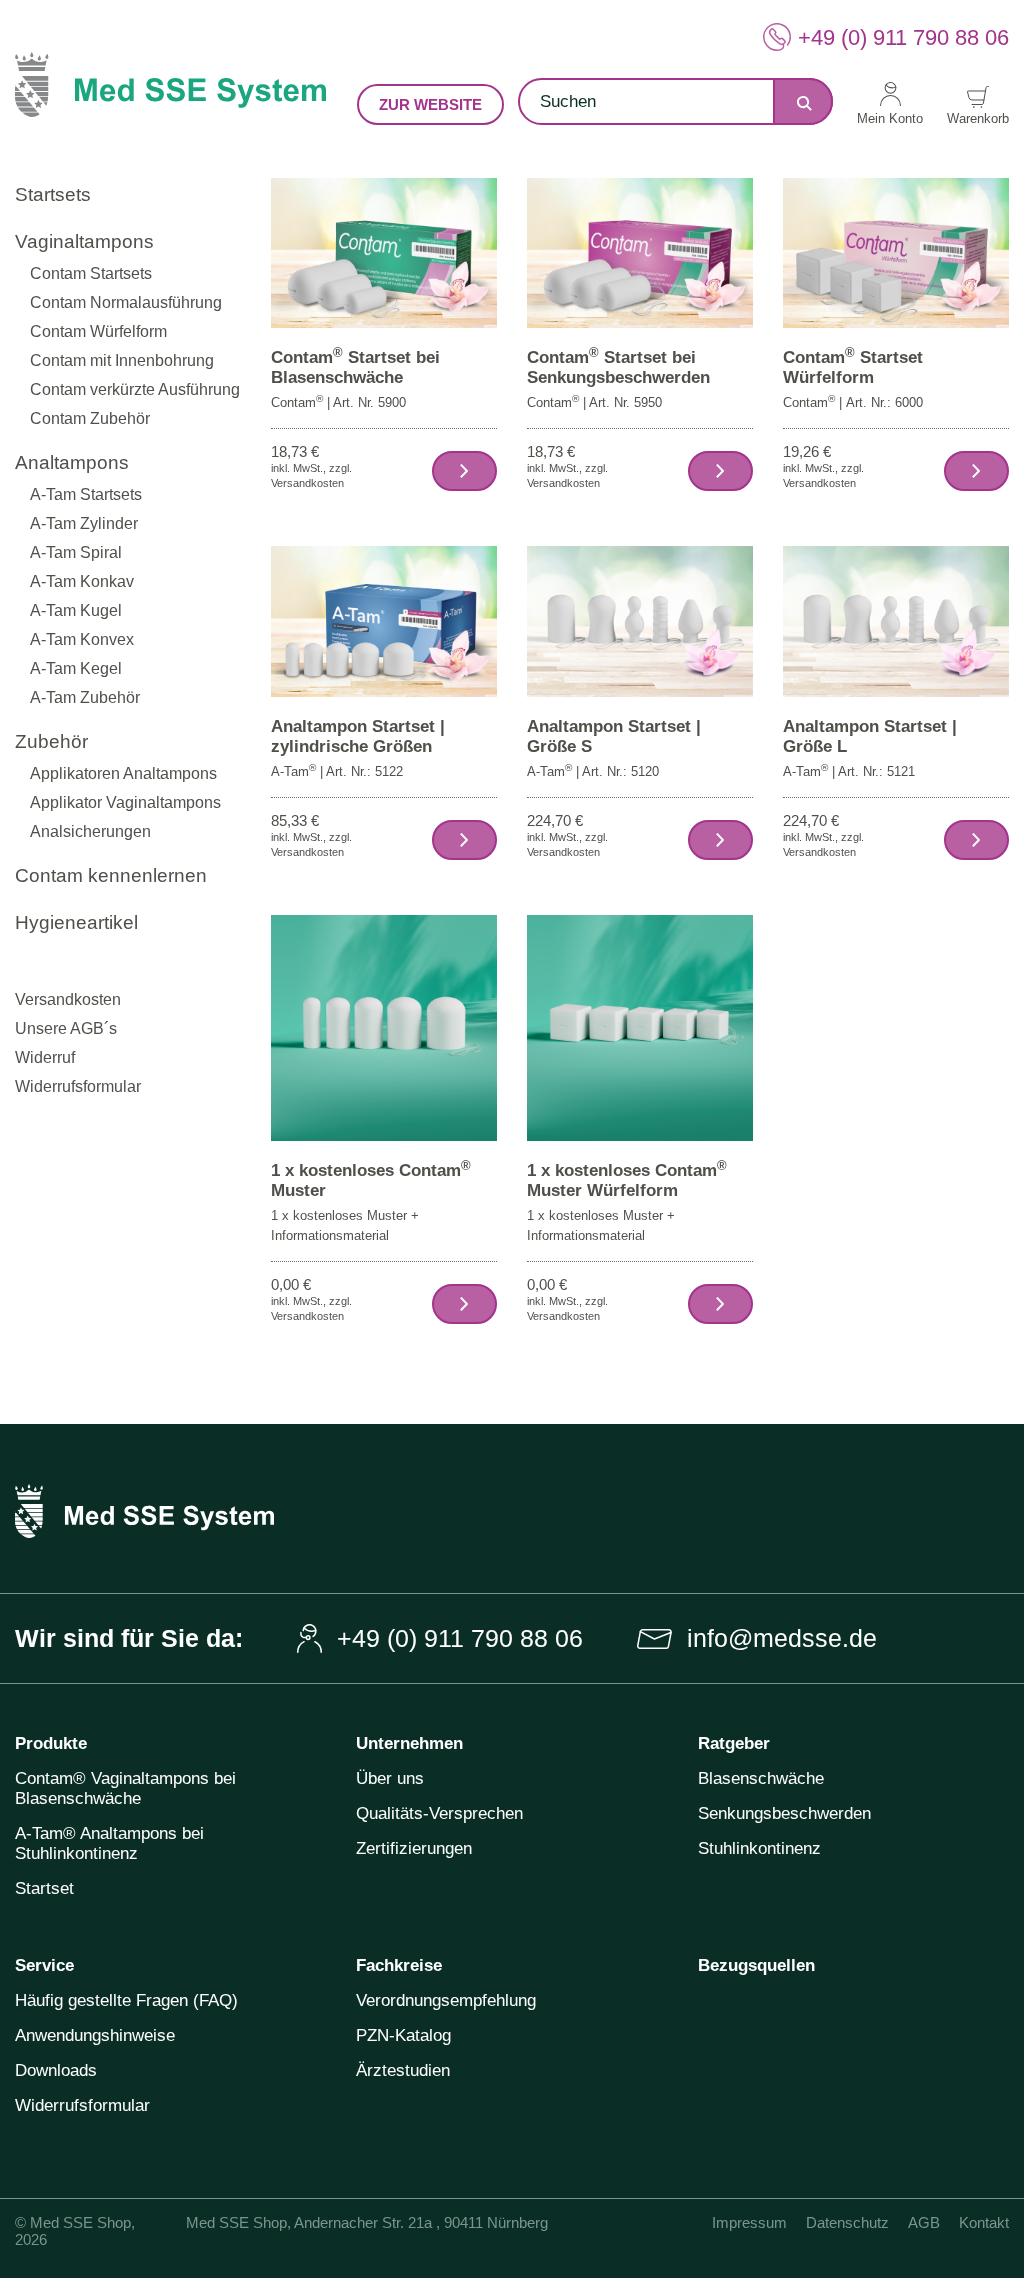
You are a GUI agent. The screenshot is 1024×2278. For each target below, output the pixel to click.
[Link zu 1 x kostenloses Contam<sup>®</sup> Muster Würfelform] (640, 1027)
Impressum (749, 2222)
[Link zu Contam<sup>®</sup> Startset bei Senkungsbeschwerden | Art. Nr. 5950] (640, 251)
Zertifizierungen (414, 1848)
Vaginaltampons (84, 241)
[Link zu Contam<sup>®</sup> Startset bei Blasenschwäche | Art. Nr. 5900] (384, 251)
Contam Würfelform (98, 331)
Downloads (56, 2070)
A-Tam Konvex (82, 639)
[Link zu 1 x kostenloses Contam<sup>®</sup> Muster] (384, 1027)
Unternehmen (409, 1743)
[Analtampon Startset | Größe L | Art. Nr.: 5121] (976, 840)
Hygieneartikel (76, 922)
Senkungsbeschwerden (784, 1813)
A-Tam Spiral (76, 552)
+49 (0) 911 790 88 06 (903, 37)
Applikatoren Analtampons (123, 773)
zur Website (430, 104)
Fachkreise (399, 1965)
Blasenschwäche (761, 1778)
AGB (924, 2222)
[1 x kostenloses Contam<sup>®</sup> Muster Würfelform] (720, 1304)
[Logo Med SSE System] (170, 100)
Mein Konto (890, 118)
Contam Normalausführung (126, 302)
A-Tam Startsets (86, 494)
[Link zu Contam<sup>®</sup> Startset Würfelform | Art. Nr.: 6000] (896, 251)
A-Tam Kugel (76, 610)
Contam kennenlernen (111, 875)
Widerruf (45, 1057)
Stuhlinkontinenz (759, 1848)
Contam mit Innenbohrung (122, 360)
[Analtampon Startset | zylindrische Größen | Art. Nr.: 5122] (464, 840)
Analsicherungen (90, 831)
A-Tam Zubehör (85, 697)
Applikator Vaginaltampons (125, 802)
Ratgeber (734, 1743)
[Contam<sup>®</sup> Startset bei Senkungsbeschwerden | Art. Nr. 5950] (720, 471)
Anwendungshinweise (95, 2035)
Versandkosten (68, 999)
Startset (44, 1888)
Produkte (51, 1743)
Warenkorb (978, 118)
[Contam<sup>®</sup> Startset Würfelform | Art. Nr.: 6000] (976, 471)
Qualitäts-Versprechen (439, 1813)
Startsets (53, 194)
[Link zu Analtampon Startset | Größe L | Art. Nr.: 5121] (896, 620)
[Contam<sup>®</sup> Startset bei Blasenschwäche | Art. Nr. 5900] (464, 471)
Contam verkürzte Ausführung (135, 389)
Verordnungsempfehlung (446, 2000)
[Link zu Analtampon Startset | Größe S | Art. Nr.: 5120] (640, 620)
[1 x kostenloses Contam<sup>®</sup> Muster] (464, 1304)
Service (44, 1965)
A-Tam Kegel (76, 668)
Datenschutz (847, 2222)
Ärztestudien (403, 2070)
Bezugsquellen (756, 1965)
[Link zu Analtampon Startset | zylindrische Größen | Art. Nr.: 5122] (384, 620)
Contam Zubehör (90, 418)
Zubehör (51, 741)
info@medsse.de (782, 1638)
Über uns (390, 1778)
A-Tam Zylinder (84, 523)
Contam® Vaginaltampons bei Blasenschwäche (125, 1788)
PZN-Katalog (403, 2035)
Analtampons (72, 462)
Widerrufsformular (78, 1086)
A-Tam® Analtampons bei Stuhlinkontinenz (109, 1843)
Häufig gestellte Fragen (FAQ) (126, 2000)
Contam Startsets (91, 273)
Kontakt (984, 2222)
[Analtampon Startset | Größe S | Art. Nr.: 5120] (720, 840)
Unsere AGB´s (66, 1028)
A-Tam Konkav (82, 581)
